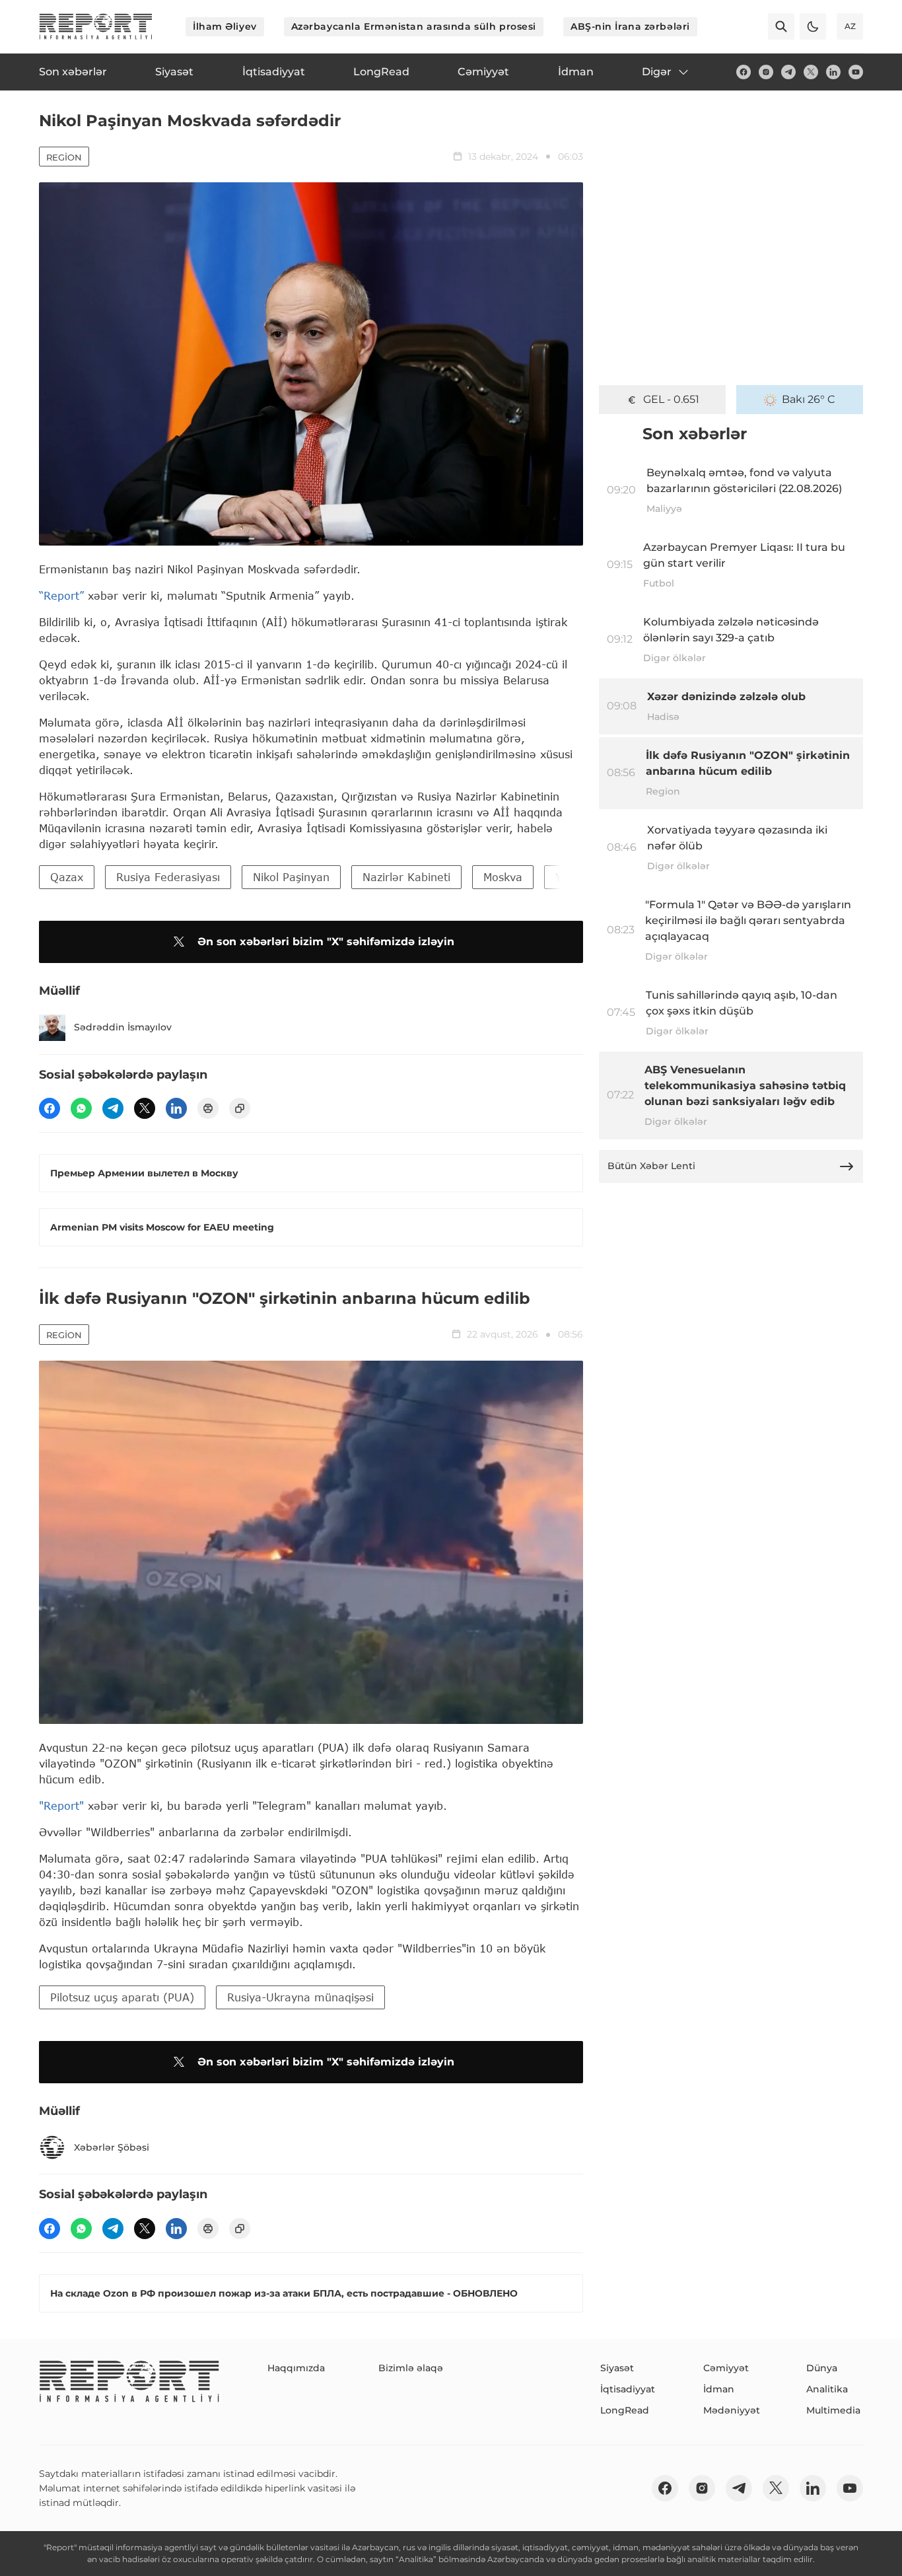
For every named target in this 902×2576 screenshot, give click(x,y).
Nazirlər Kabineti (406, 877)
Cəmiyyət (726, 2368)
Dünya (822, 2368)
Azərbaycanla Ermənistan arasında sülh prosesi (414, 26)
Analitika (827, 2389)
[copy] (240, 1108)
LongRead (625, 2410)
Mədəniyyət (732, 2410)
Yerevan (577, 877)
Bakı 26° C (809, 399)
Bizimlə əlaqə (411, 2368)
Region (64, 157)
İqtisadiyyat (628, 2389)
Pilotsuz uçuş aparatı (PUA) (122, 1997)
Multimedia (833, 2410)
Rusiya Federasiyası (168, 877)
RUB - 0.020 (671, 399)
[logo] (96, 26)
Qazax (67, 877)
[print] (208, 1108)
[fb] (744, 72)
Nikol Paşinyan (291, 877)
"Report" (61, 1806)
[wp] (81, 1108)
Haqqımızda (296, 2368)
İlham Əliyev (225, 26)
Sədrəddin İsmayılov (123, 1027)
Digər (657, 72)
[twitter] (811, 72)
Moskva (503, 877)
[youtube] (856, 72)
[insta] (766, 72)
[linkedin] (833, 72)
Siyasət (617, 2368)
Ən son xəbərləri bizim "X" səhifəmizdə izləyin (326, 942)
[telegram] (788, 72)
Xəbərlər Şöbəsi (112, 2147)
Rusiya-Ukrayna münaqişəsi (300, 1997)
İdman (719, 2389)
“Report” (61, 595)
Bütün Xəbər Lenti (651, 1166)
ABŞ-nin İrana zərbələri (630, 26)
